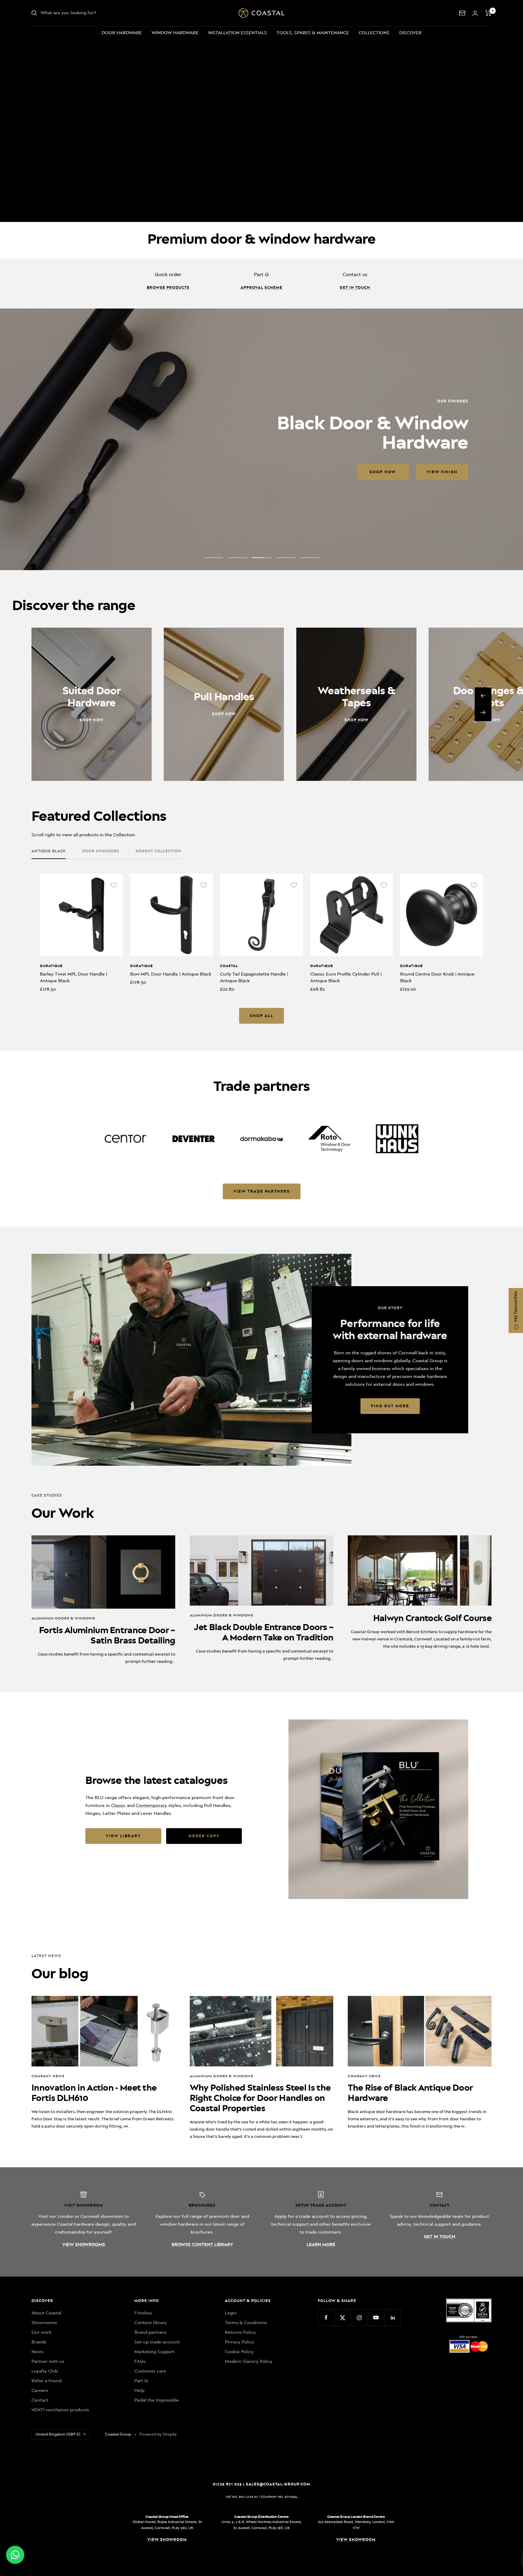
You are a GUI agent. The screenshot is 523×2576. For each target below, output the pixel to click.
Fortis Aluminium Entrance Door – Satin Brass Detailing (107, 1635)
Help (139, 2390)
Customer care (150, 2371)
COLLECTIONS (374, 33)
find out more (390, 1406)
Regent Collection (158, 851)
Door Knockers (101, 851)
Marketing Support (155, 2352)
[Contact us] (462, 13)
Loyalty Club (45, 2371)
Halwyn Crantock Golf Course (432, 1618)
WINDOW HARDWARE (175, 33)
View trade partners (262, 1191)
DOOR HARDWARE (122, 33)
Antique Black (49, 851)
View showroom (167, 2540)
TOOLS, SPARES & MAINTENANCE (313, 33)
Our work (41, 2332)
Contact (40, 2400)
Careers (40, 2390)
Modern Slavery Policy (249, 2361)
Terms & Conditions (246, 2323)
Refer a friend (46, 2381)
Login (231, 2313)
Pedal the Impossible (157, 2400)
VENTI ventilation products (60, 2410)
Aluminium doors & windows (63, 1618)
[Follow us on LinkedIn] (393, 2318)
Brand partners (150, 2332)
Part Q (141, 2381)
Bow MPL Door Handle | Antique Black (171, 974)
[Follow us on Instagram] (359, 2318)
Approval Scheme (261, 287)
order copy (204, 1836)
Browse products (168, 287)
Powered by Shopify (158, 2434)
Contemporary (151, 1805)
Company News (48, 2076)
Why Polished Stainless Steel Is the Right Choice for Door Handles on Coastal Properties (260, 2098)
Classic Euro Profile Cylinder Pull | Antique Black (346, 978)
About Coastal (46, 2313)
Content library (151, 2323)
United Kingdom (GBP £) (58, 2434)
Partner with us (48, 2361)
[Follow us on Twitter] (343, 2318)
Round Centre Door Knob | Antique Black (437, 978)
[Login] (475, 13)
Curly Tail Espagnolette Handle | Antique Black (254, 978)
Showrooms (44, 2323)
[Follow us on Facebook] (326, 2318)
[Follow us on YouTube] (376, 2318)
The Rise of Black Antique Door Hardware (410, 2093)
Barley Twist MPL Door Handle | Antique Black (74, 978)
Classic (118, 1805)
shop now (81, 472)
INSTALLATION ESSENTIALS (238, 33)
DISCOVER (410, 33)
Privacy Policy (240, 2342)
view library (123, 1836)
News (37, 2352)
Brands (39, 2342)
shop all (261, 1016)
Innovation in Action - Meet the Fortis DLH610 (94, 2093)
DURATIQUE (51, 966)
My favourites (515, 1307)
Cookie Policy (239, 2352)
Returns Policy (240, 2332)
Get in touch (355, 287)
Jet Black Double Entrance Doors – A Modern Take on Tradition (263, 1632)
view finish (140, 472)
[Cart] (488, 13)
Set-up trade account (157, 2342)
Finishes (143, 2313)
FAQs (140, 2361)
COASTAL (229, 966)
